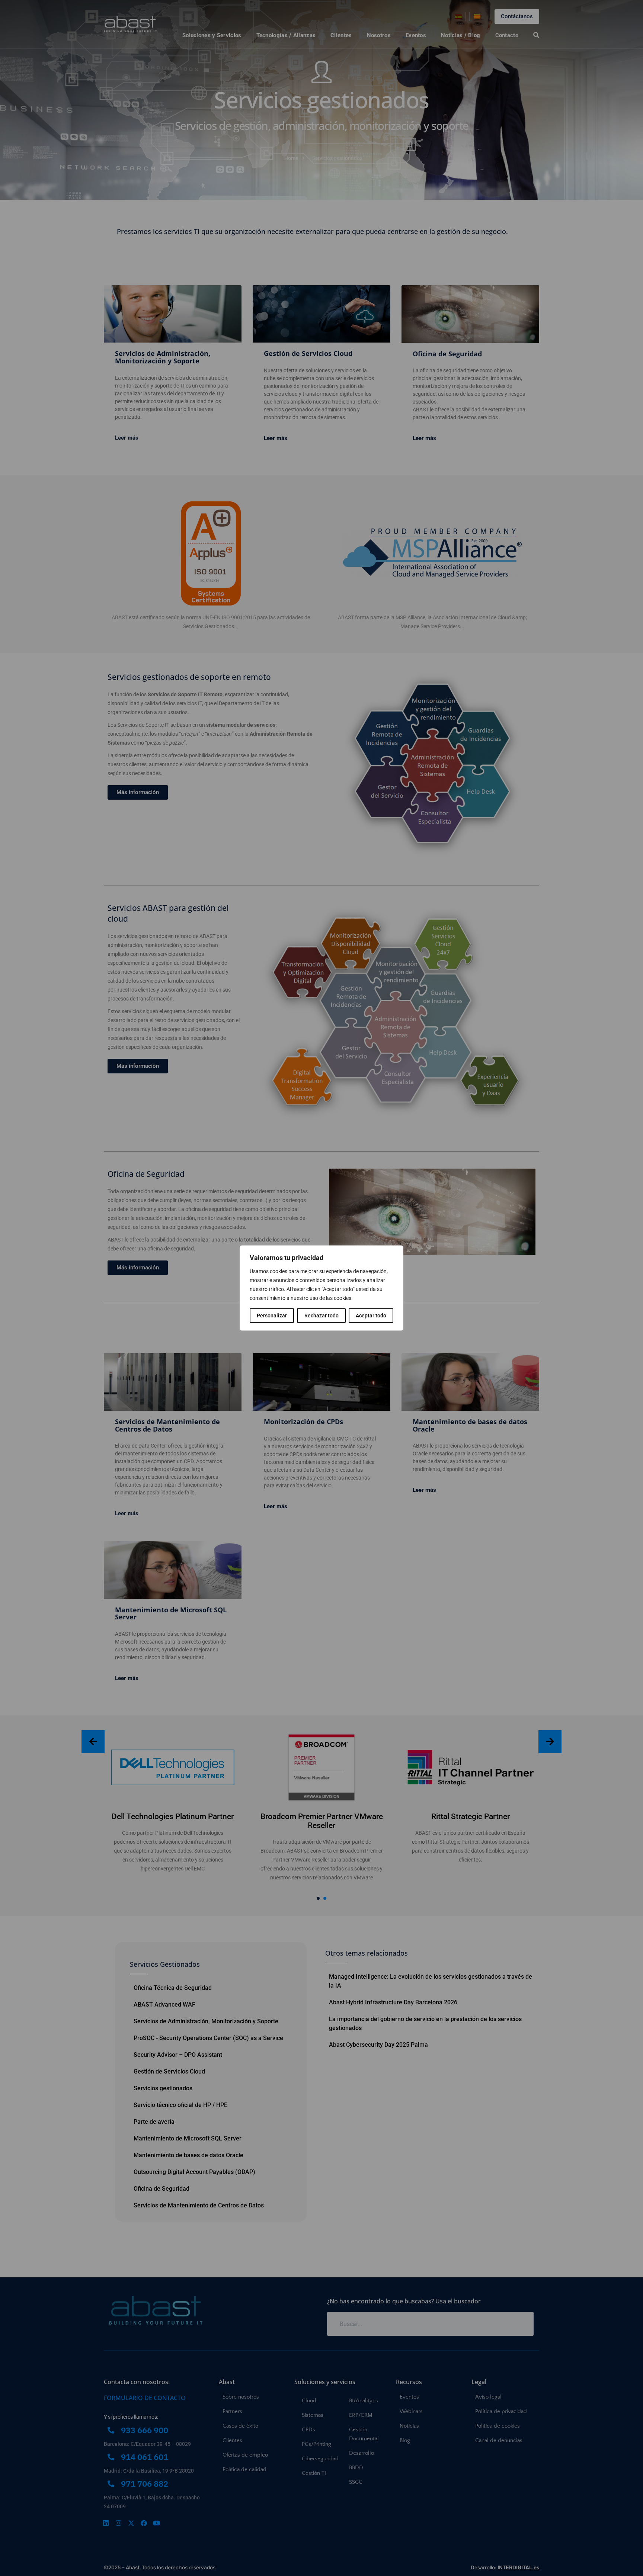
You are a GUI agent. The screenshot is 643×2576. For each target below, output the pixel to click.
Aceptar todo (371, 1316)
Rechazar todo (321, 1316)
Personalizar (272, 1316)
